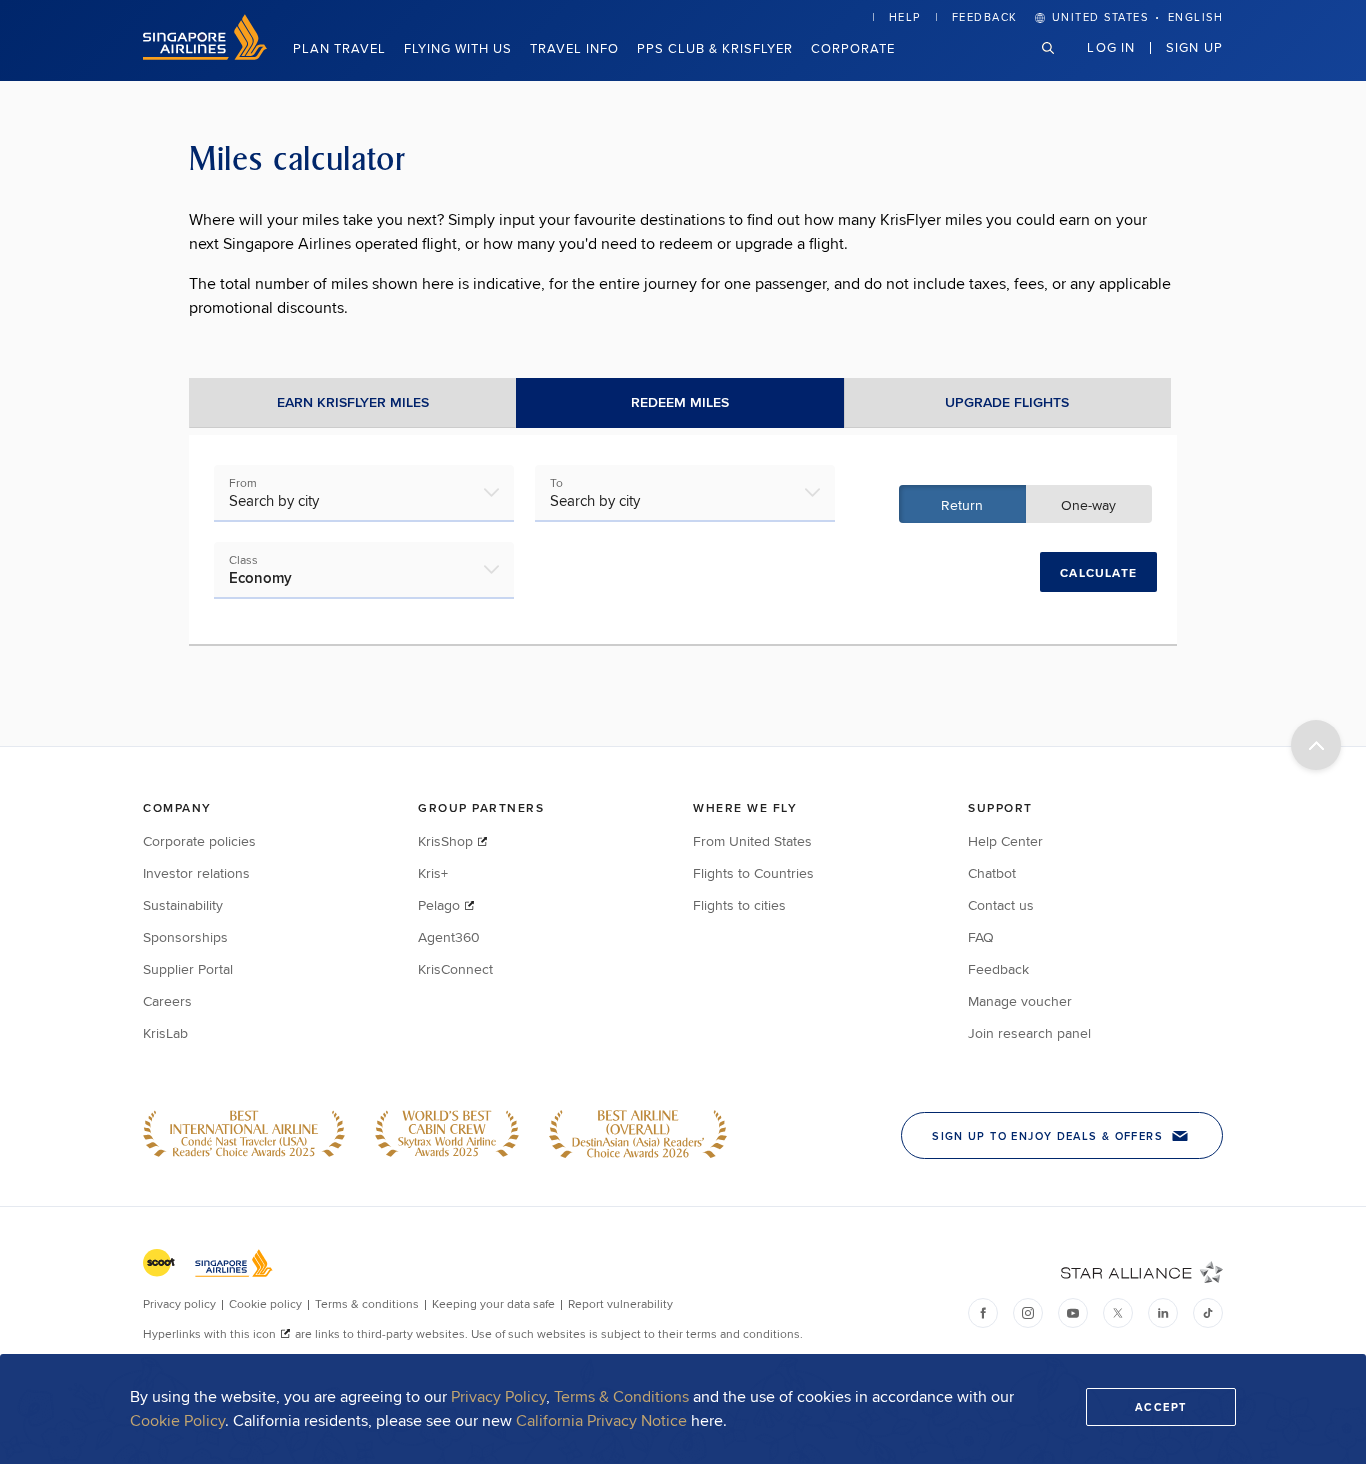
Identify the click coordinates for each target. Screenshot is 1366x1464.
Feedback (985, 17)
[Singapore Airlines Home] (205, 54)
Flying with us (458, 48)
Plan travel (339, 48)
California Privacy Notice (601, 1420)
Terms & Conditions (621, 1396)
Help (905, 17)
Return (962, 505)
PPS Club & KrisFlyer (715, 48)
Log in (1111, 47)
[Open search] (1060, 63)
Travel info (574, 48)
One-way (1088, 505)
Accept (1161, 1407)
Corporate (853, 48)
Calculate (1098, 573)
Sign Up (1194, 47)
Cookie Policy (177, 1420)
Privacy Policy (498, 1396)
